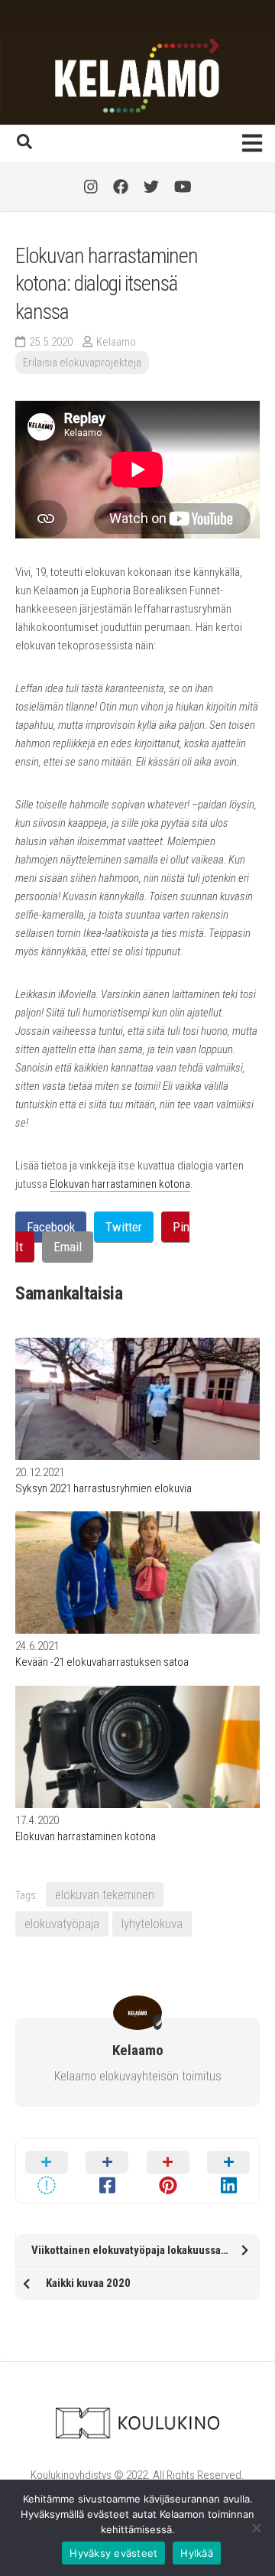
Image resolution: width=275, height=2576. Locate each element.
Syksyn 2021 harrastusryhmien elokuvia (104, 1488)
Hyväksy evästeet (113, 2553)
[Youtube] (183, 187)
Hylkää (197, 2553)
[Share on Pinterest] (168, 2171)
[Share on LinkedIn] (229, 2171)
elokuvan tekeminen (105, 1895)
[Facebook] (121, 187)
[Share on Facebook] (108, 2171)
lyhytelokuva (152, 1924)
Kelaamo (116, 342)
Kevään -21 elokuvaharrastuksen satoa (102, 1662)
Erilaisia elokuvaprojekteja (82, 363)
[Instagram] (91, 187)
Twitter (124, 1227)
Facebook (51, 1227)
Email (68, 1247)
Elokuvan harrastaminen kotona (120, 1184)
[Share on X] (47, 2171)
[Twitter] (151, 187)
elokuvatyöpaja (62, 1924)
